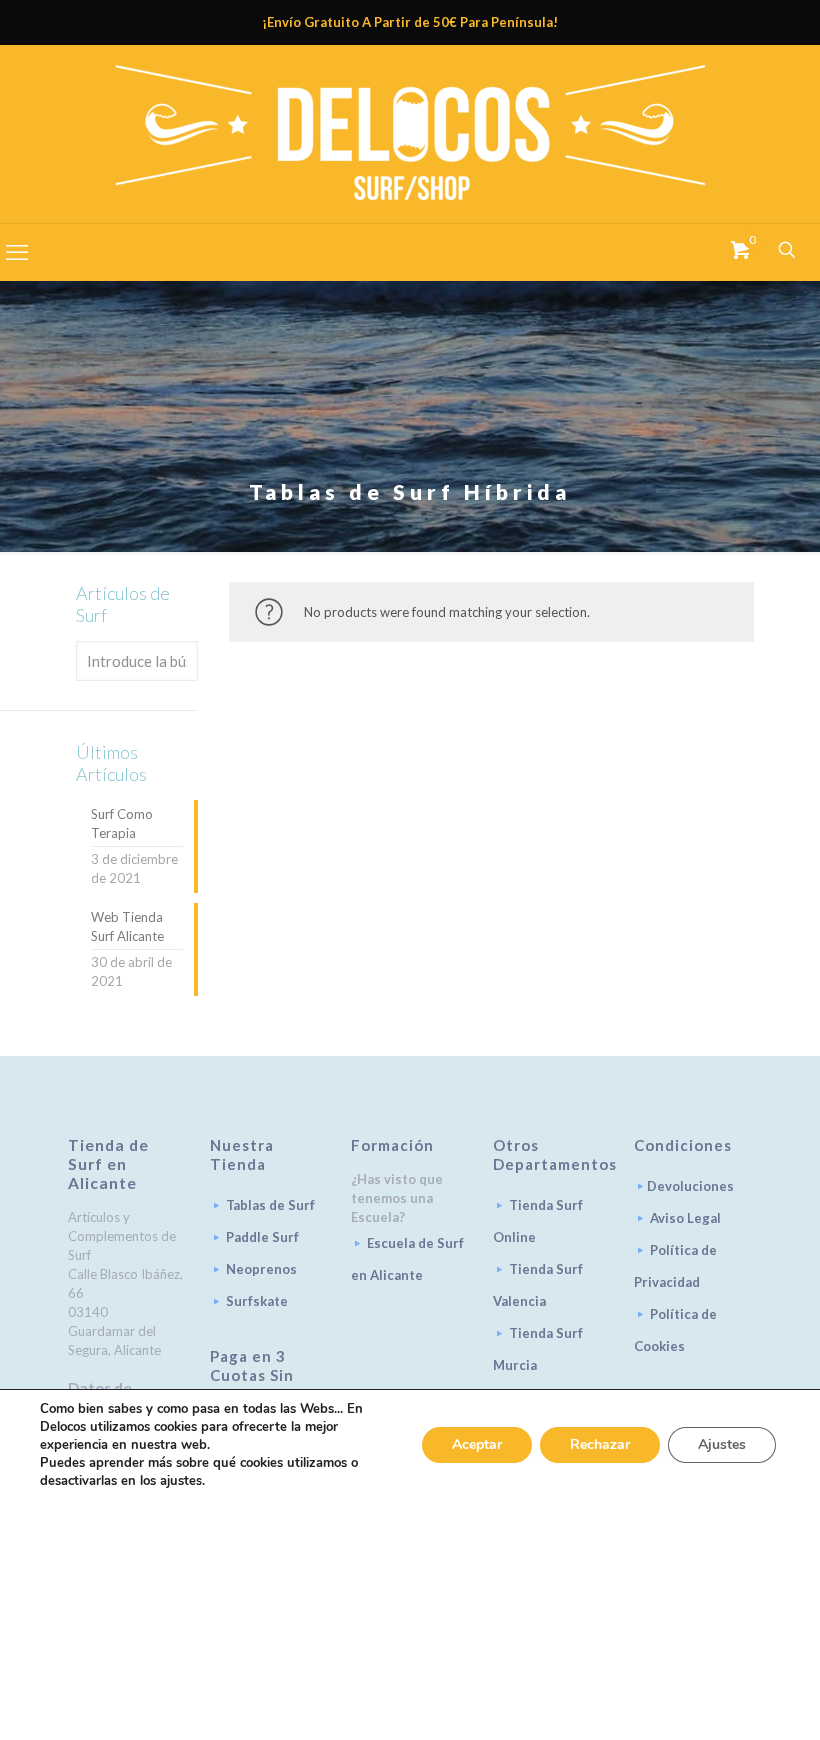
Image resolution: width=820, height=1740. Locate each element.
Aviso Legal (685, 1218)
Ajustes (722, 1444)
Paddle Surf (262, 1237)
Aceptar (477, 1444)
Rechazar (600, 1444)
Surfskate (257, 1301)
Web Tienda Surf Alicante (127, 926)
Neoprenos (261, 1269)
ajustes (181, 1481)
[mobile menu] (17, 252)
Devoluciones (690, 1186)
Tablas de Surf (270, 1205)
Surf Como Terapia (122, 823)
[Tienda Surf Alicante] (410, 134)
